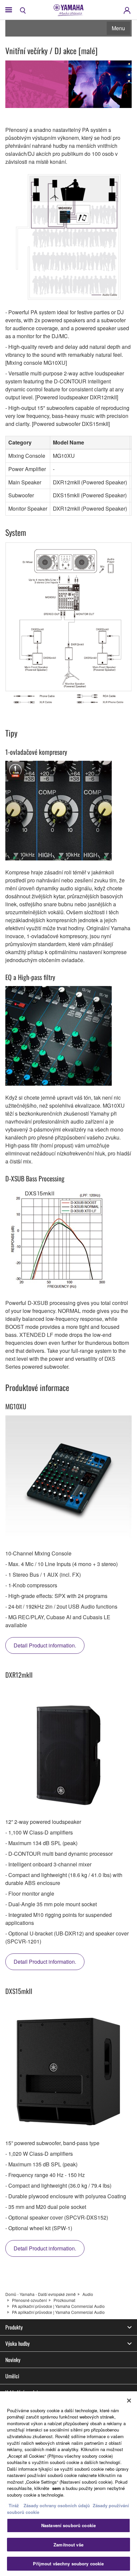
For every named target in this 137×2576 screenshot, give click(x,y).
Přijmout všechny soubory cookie (68, 2564)
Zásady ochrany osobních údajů (57, 2505)
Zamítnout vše (68, 2545)
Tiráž (14, 2505)
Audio (88, 2294)
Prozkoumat (64, 2300)
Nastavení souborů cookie (68, 2525)
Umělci (12, 2376)
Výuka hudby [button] (17, 2343)
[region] (68, 2484)
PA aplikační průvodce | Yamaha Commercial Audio (58, 2306)
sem (57, 2488)
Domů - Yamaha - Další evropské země (41, 2294)
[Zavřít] (129, 2401)
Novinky (13, 2360)
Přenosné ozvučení (29, 2300)
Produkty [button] (14, 2327)
